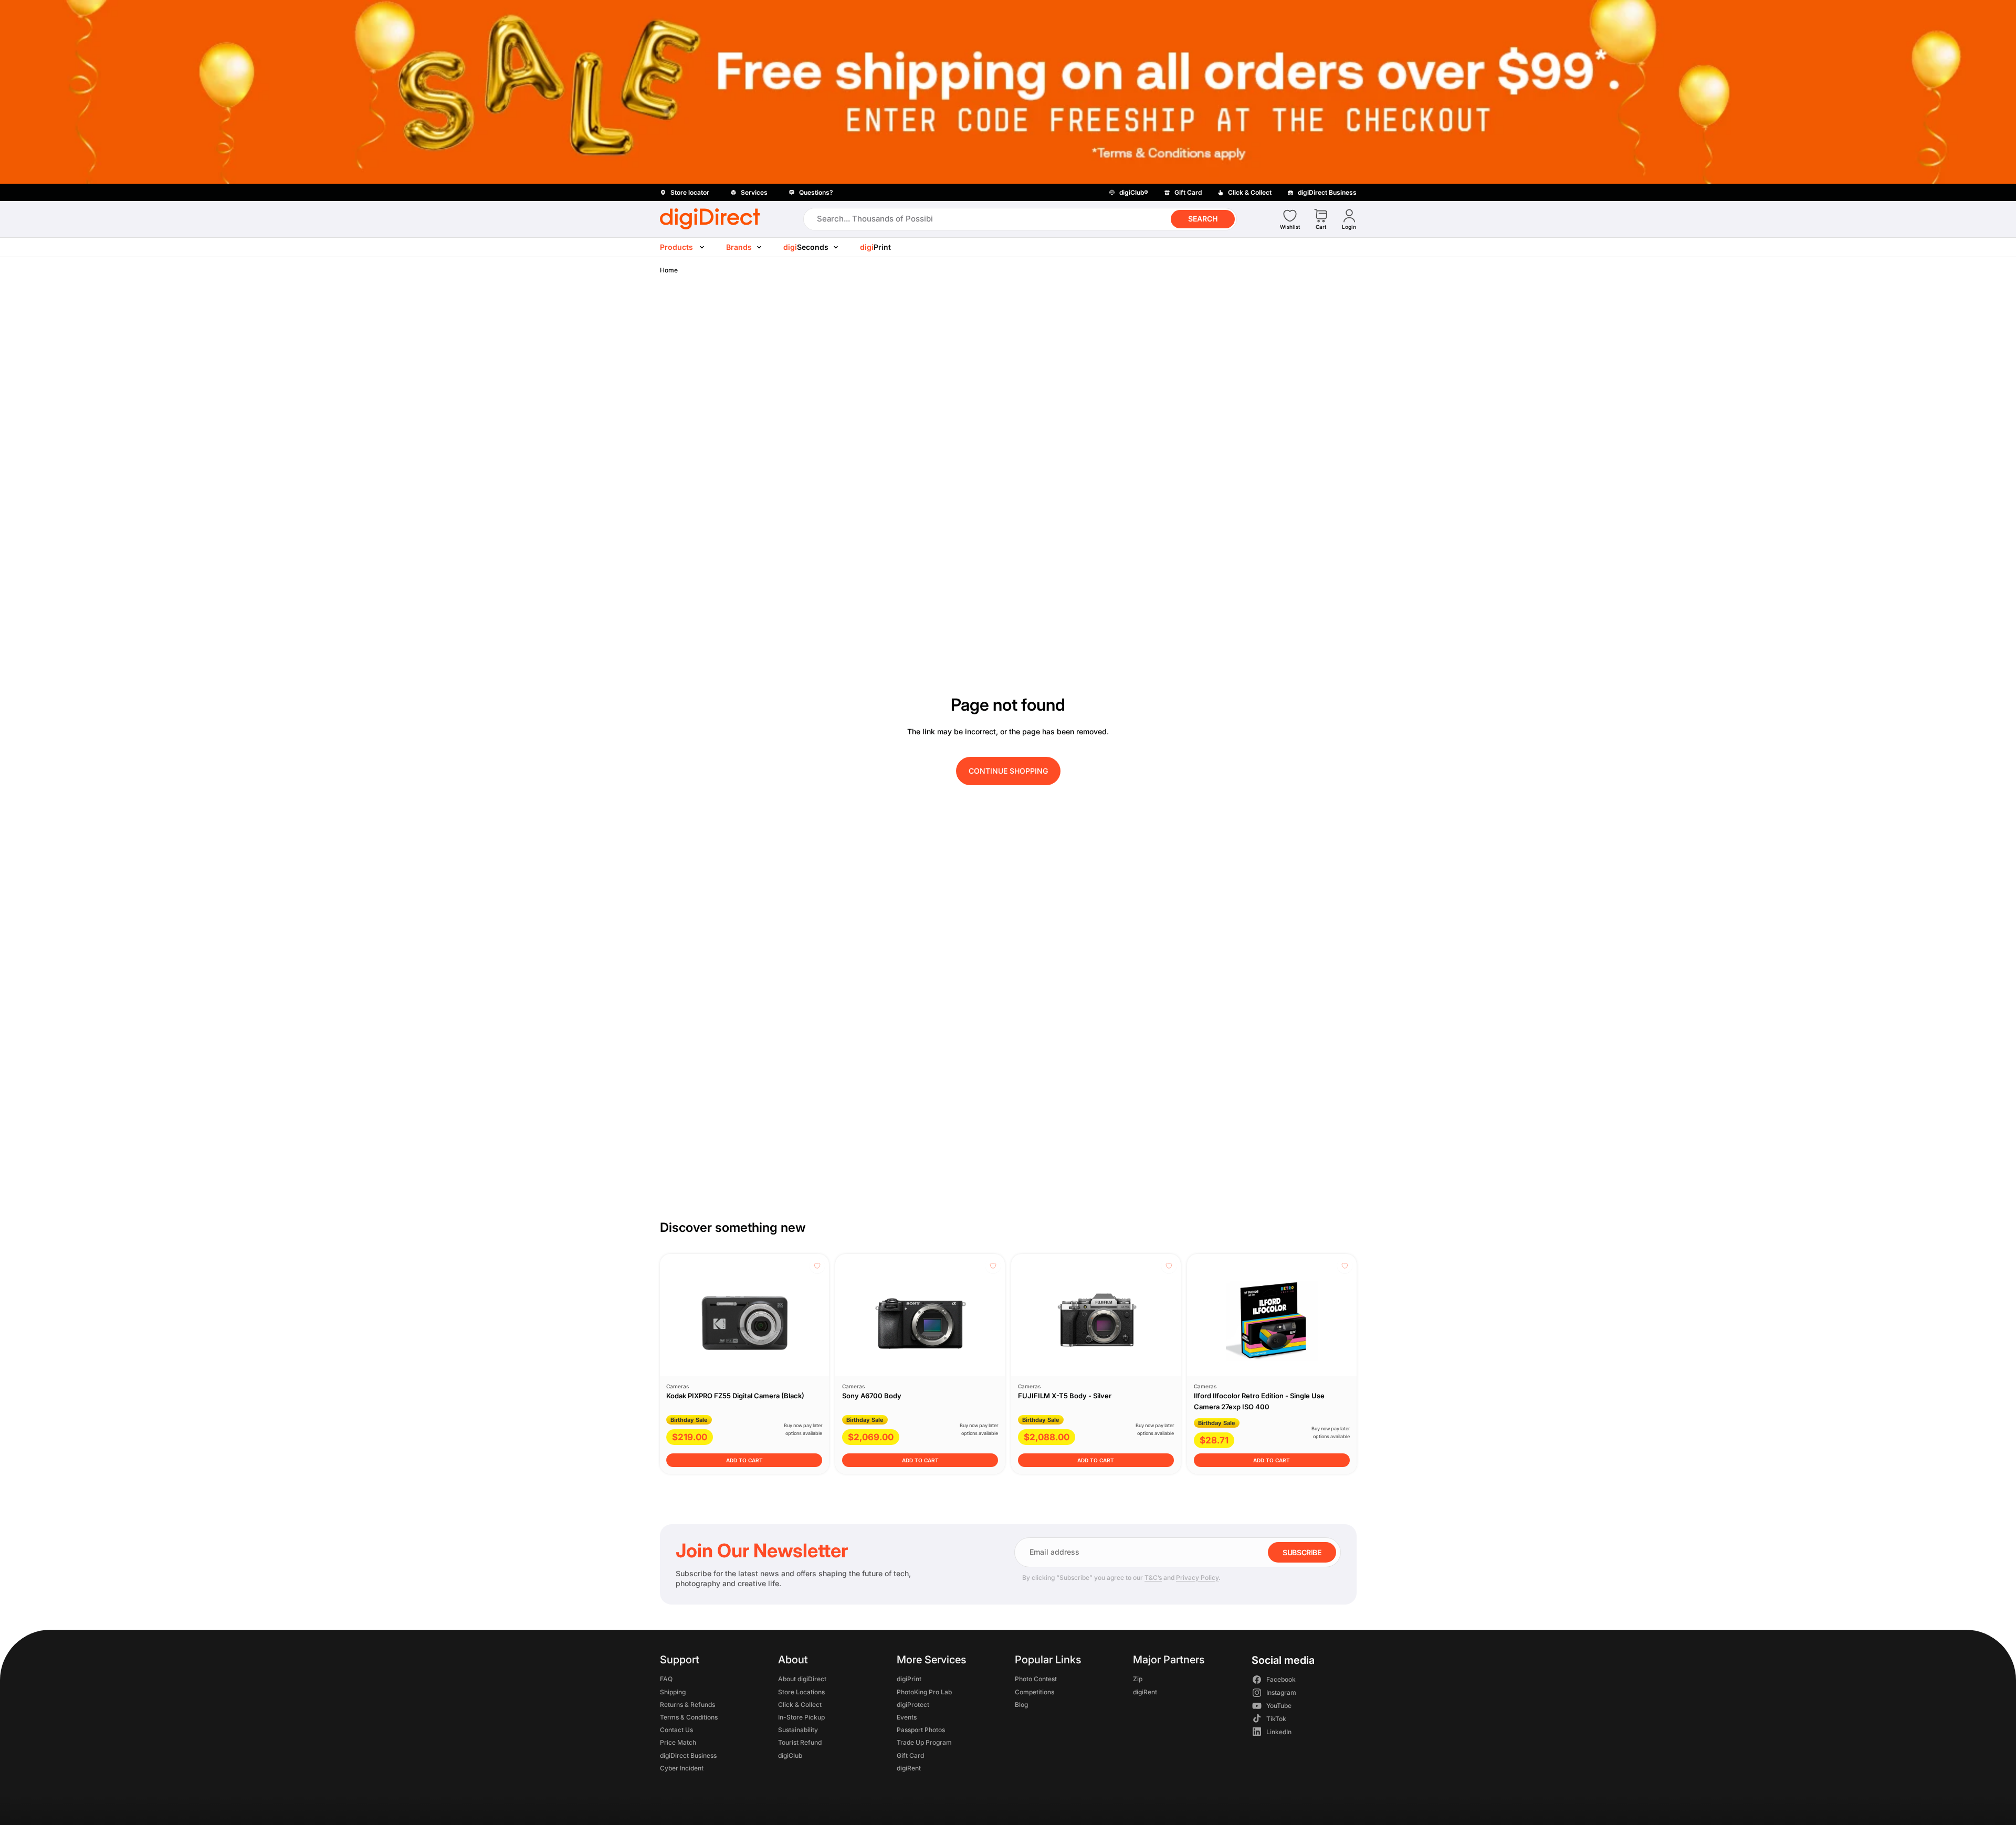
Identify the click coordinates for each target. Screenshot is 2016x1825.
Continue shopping (1008, 771)
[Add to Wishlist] (817, 1266)
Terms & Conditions (689, 1717)
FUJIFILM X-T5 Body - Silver (1065, 1396)
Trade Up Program (924, 1742)
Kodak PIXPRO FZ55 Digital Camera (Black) (735, 1396)
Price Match (678, 1742)
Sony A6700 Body (872, 1396)
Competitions (1034, 1691)
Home (669, 270)
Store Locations (801, 1691)
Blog (1021, 1705)
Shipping (673, 1691)
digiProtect (912, 1705)
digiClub (790, 1755)
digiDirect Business (688, 1755)
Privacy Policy (1197, 1578)
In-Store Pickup (801, 1717)
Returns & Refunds (687, 1705)
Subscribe (1302, 1552)
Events (906, 1717)
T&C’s (1153, 1578)
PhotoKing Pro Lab (924, 1691)
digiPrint (909, 1679)
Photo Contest (1035, 1679)
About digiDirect (802, 1679)
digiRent (908, 1768)
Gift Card (910, 1755)
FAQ (666, 1679)
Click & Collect (800, 1705)
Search (1203, 219)
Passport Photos (920, 1730)
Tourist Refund (800, 1742)
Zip (1138, 1679)
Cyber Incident (682, 1768)
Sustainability (798, 1730)
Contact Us (676, 1730)
